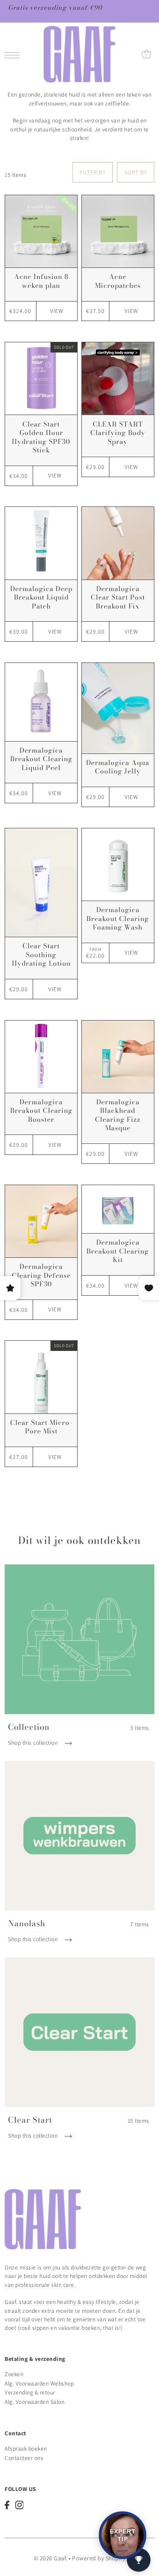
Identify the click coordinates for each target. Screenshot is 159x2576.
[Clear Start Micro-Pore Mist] (41, 1377)
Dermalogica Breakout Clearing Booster (41, 1110)
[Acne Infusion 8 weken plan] (41, 231)
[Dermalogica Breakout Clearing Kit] (118, 1209)
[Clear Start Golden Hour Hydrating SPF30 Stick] (41, 378)
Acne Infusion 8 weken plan (41, 281)
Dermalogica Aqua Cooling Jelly (118, 767)
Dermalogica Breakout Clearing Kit (118, 1251)
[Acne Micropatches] (118, 231)
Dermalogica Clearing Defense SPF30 (41, 1275)
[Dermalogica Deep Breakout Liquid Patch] (41, 543)
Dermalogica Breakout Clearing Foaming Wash (118, 918)
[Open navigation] (14, 54)
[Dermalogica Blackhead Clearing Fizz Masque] (118, 1057)
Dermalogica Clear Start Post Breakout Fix (118, 597)
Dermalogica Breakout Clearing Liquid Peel (41, 759)
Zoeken (14, 2374)
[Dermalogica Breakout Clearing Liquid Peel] (41, 702)
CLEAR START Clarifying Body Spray (118, 433)
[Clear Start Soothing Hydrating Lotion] (41, 883)
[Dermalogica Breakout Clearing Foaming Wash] (118, 864)
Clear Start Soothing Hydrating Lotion (41, 954)
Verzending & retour (30, 2392)
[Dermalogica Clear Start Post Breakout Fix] (118, 543)
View (57, 311)
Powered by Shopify (99, 2558)
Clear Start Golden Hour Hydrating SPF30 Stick (41, 437)
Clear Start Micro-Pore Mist (41, 1427)
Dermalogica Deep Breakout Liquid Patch (41, 597)
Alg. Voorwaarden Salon (35, 2402)
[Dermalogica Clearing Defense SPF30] (41, 1221)
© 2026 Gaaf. (51, 2558)
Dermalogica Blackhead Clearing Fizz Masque (118, 1115)
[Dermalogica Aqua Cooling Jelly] (118, 708)
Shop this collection (34, 1743)
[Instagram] (20, 2505)
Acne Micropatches (118, 281)
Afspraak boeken (26, 2448)
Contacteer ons (24, 2458)
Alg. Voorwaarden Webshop (39, 2383)
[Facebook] (7, 2505)
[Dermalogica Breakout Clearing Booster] (41, 1057)
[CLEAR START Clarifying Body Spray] (118, 378)
